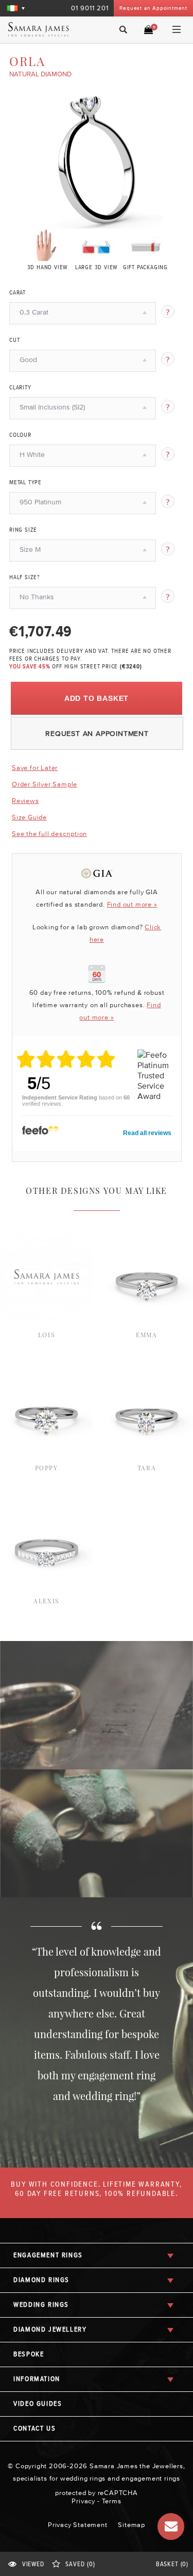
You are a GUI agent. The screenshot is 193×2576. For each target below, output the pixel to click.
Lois (46, 1335)
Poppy (47, 1468)
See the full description (49, 834)
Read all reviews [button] (147, 1133)
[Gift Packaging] (145, 244)
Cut (14, 340)
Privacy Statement (78, 2525)
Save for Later (35, 768)
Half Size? (25, 578)
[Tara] (147, 1368)
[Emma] (147, 1235)
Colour (20, 435)
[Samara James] (45, 29)
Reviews (25, 801)
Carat (17, 293)
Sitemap (131, 2525)
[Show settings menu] (154, 220)
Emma (146, 1335)
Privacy (83, 2501)
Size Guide (29, 817)
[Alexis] (46, 1501)
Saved (80, 2564)
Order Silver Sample (45, 784)
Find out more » (132, 904)
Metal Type (25, 483)
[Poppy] (46, 1368)
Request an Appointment (153, 8)
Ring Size (23, 530)
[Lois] (46, 1235)
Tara (147, 1468)
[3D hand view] (48, 244)
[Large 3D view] (97, 244)
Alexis (46, 1601)
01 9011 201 (90, 8)
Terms (112, 2501)
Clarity (20, 388)
